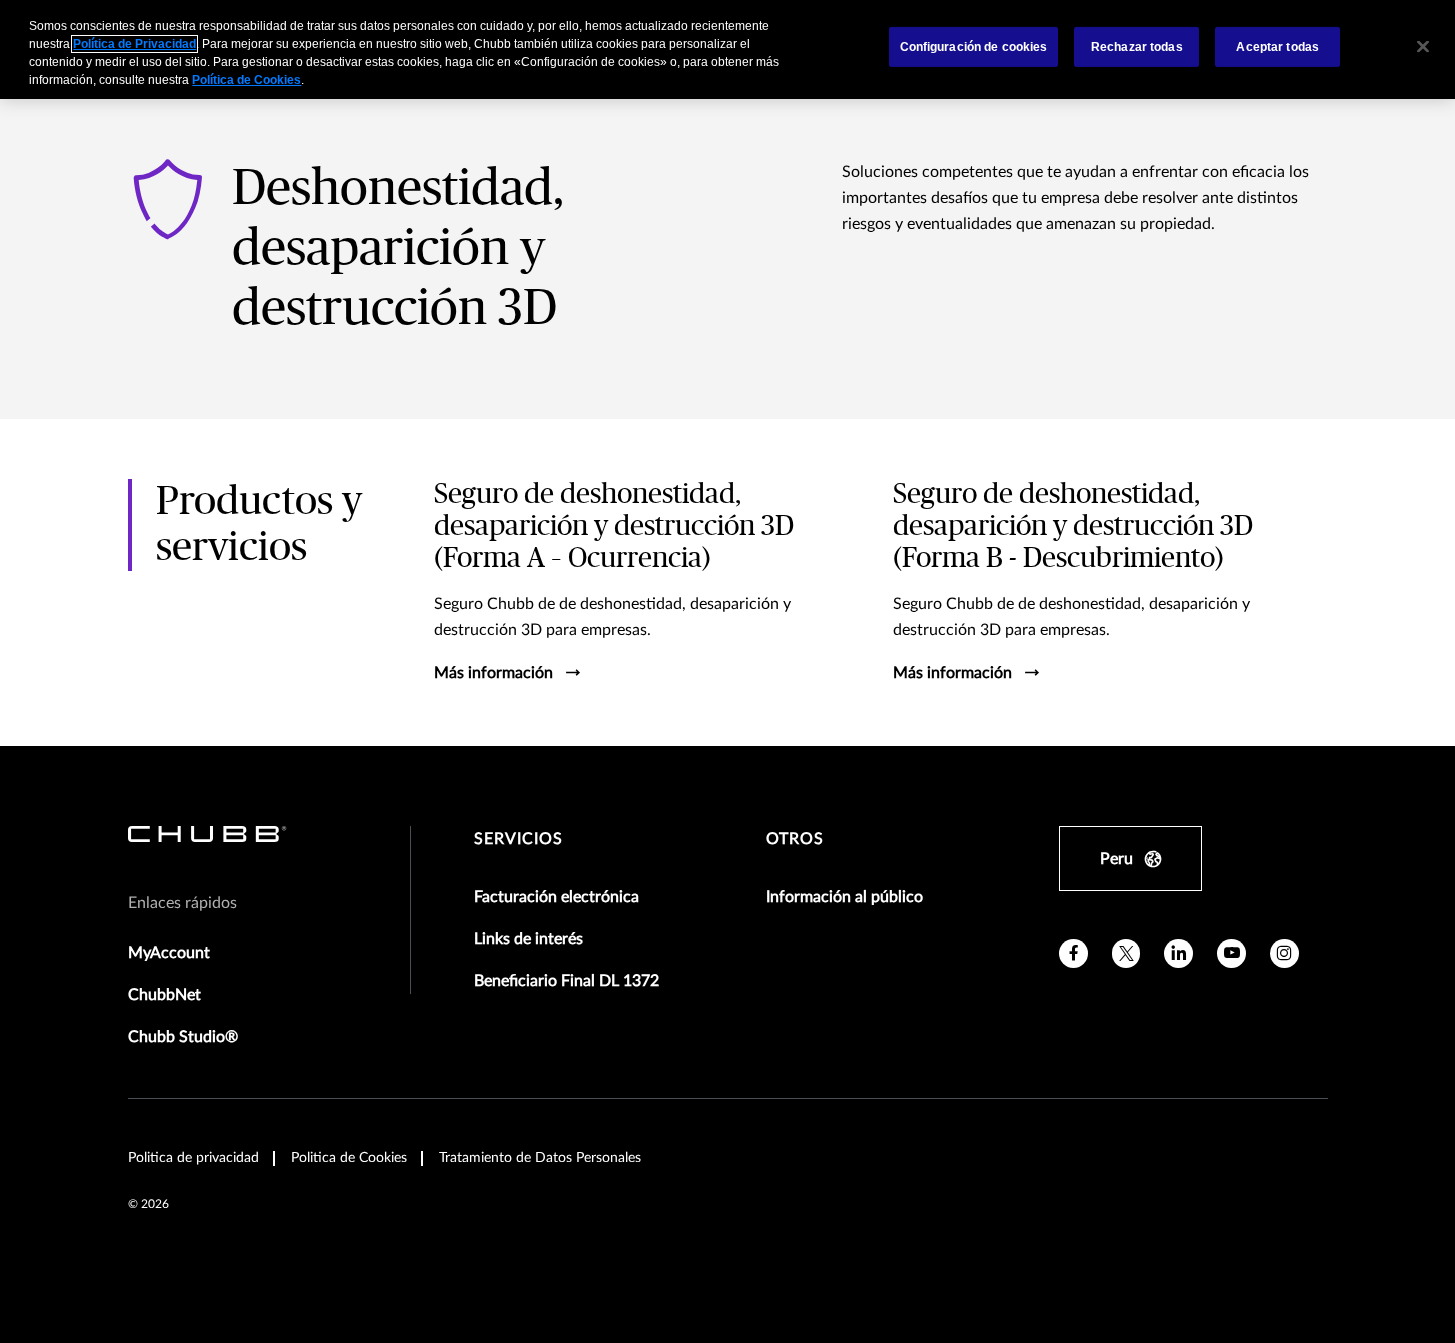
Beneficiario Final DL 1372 (566, 981)
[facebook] (1073, 953)
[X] (1126, 953)
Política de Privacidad (134, 44)
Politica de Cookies (349, 1158)
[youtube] (1231, 953)
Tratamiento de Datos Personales (540, 1158)
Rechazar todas (1137, 47)
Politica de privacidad (193, 1158)
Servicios (518, 839)
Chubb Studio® (183, 1037)
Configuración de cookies (974, 47)
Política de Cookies (246, 80)
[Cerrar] (1423, 47)
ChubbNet (164, 995)
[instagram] (1284, 953)
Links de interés (528, 939)
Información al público (844, 897)
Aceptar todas (1277, 47)
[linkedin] (1178, 953)
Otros (795, 839)
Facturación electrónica (556, 897)
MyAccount (169, 953)
